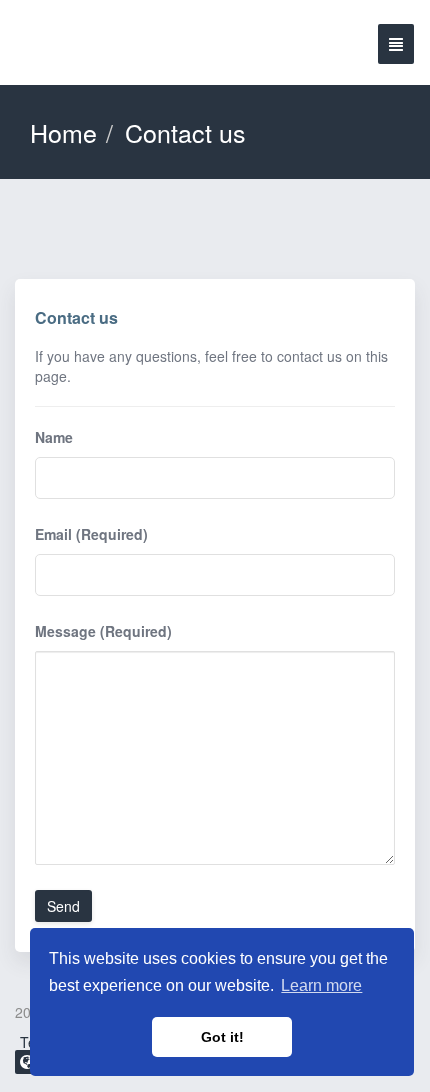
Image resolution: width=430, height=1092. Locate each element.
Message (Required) (103, 631)
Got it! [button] (222, 1037)
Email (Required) (91, 534)
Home (63, 132)
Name (54, 437)
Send (63, 906)
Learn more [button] (321, 985)
